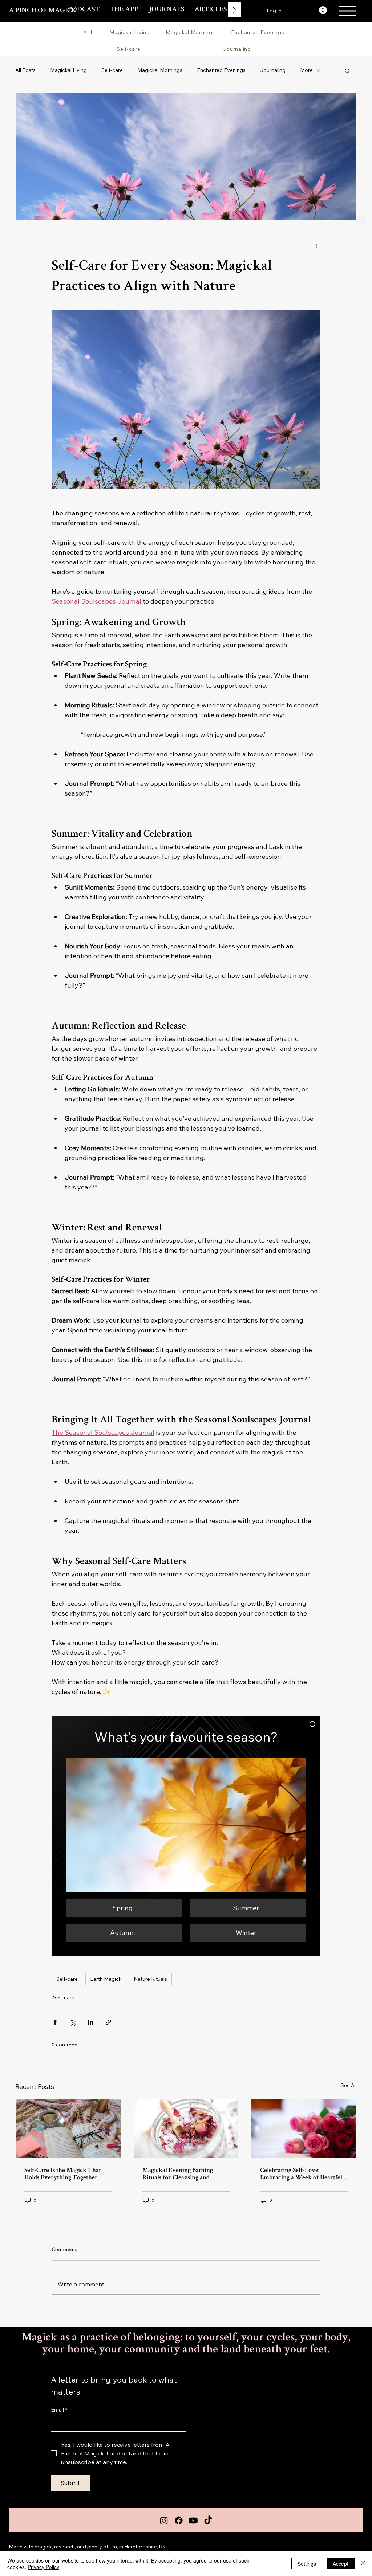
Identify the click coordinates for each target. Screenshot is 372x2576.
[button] (323, 10)
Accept (341, 2564)
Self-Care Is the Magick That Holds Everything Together (63, 2174)
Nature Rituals (150, 1979)
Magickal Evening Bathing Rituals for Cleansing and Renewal (178, 2174)
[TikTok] (208, 2520)
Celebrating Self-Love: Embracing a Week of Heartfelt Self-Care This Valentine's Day (302, 2174)
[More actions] (316, 246)
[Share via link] (108, 2022)
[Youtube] (193, 2520)
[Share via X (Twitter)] (73, 2022)
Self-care (112, 70)
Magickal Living (68, 70)
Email (59, 2410)
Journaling (273, 70)
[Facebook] (179, 2520)
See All (349, 2085)
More (306, 70)
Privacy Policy (43, 2567)
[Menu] (348, 11)
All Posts (25, 70)
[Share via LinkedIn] (91, 2022)
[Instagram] (164, 2520)
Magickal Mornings (160, 70)
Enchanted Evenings (221, 70)
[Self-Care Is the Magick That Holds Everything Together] (68, 2128)
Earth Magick (106, 1979)
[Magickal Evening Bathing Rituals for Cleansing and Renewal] (186, 2128)
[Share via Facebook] (55, 2022)
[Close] (363, 2564)
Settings (307, 2564)
